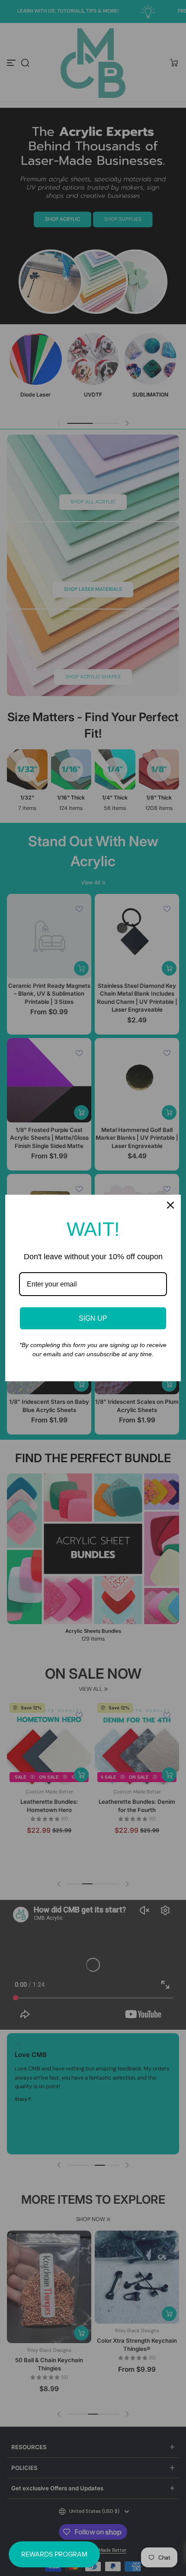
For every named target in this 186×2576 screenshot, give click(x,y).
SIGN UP (93, 1318)
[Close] (170, 1205)
